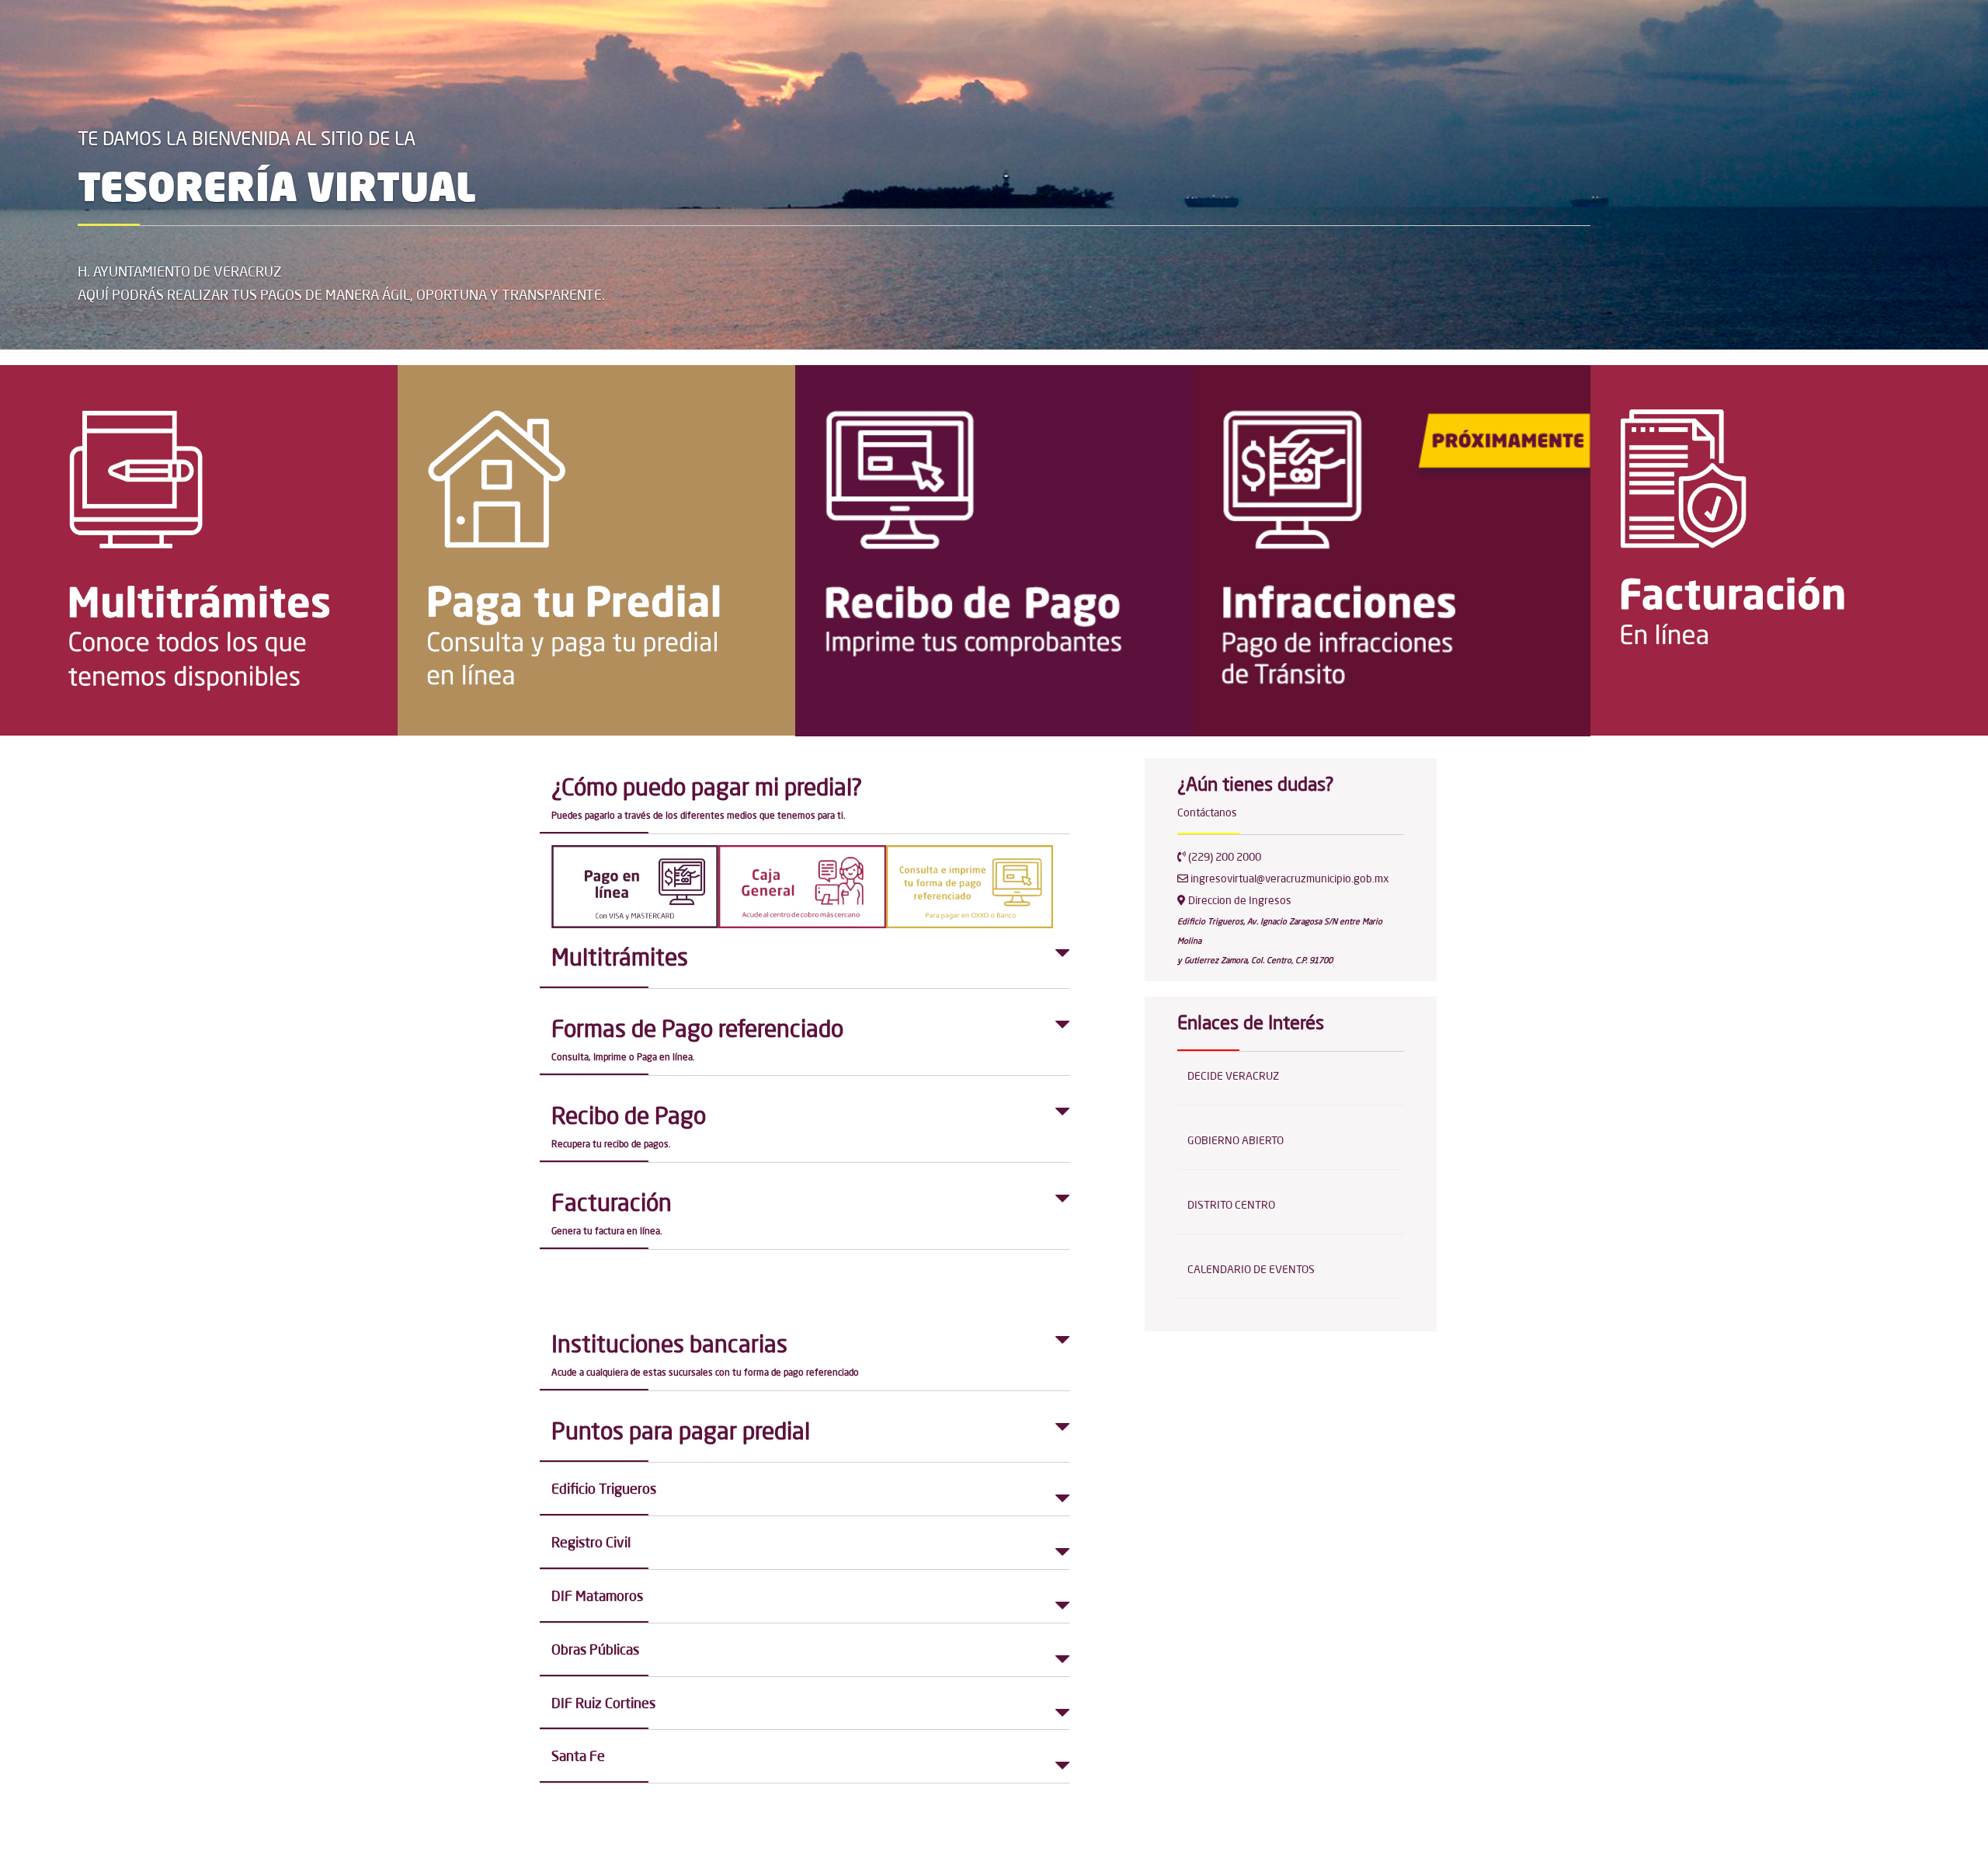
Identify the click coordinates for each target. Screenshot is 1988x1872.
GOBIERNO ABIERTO (1236, 1140)
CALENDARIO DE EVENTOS (1251, 1269)
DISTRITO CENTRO (1231, 1205)
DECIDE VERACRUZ (1233, 1076)
